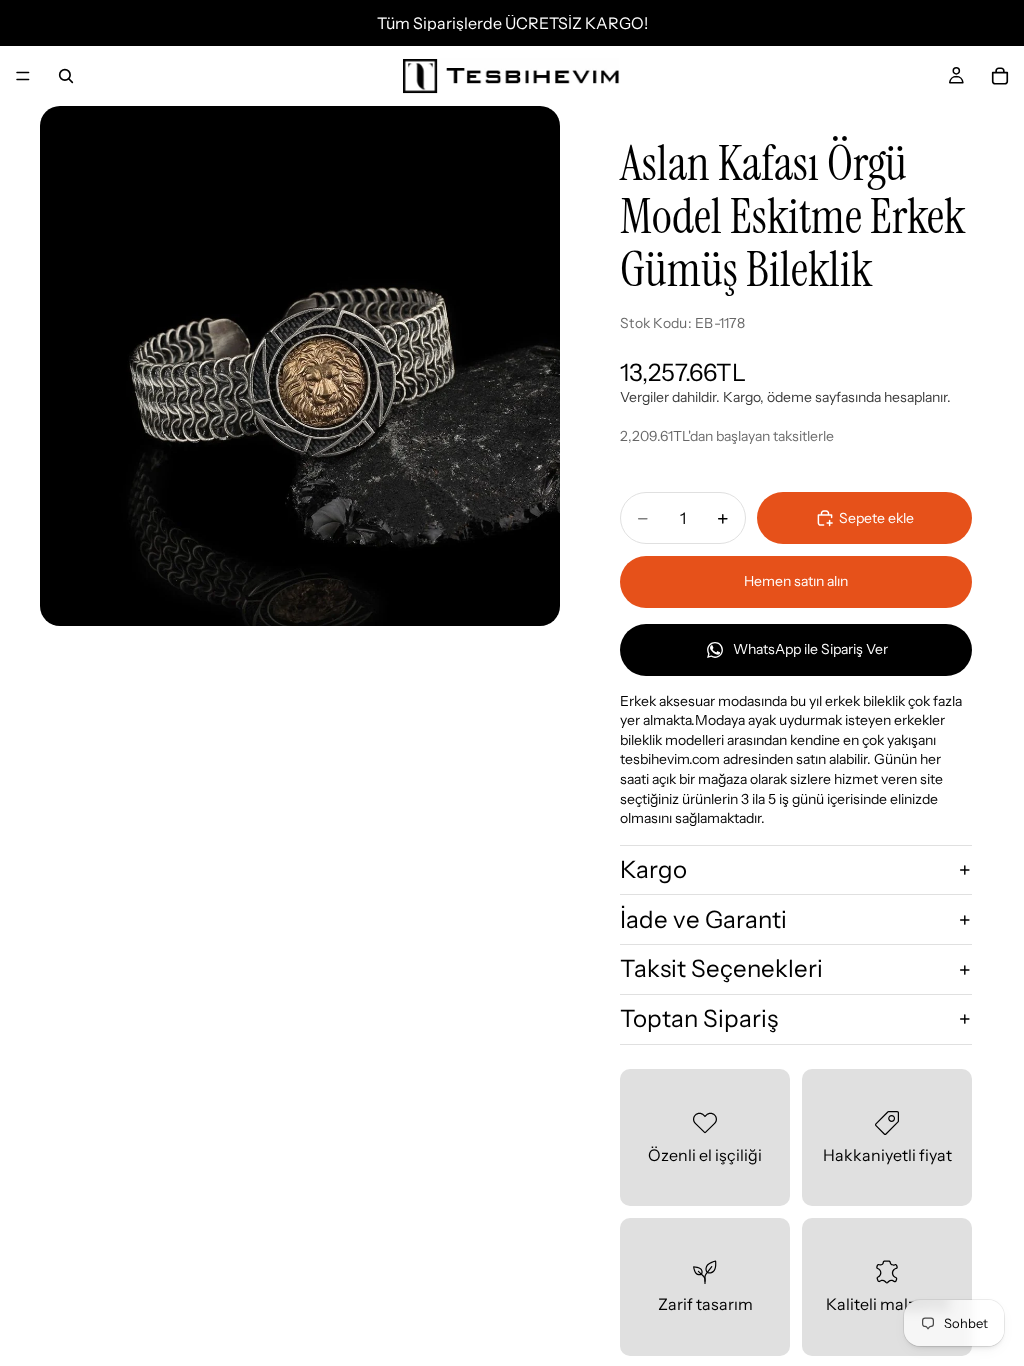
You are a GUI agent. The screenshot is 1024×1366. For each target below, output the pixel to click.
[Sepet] (1000, 76)
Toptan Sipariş (699, 1018)
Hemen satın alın (796, 581)
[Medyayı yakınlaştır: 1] (300, 366)
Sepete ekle (876, 518)
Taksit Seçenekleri (721, 968)
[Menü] (23, 76)
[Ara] (66, 76)
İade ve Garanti (703, 919)
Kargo (653, 869)
